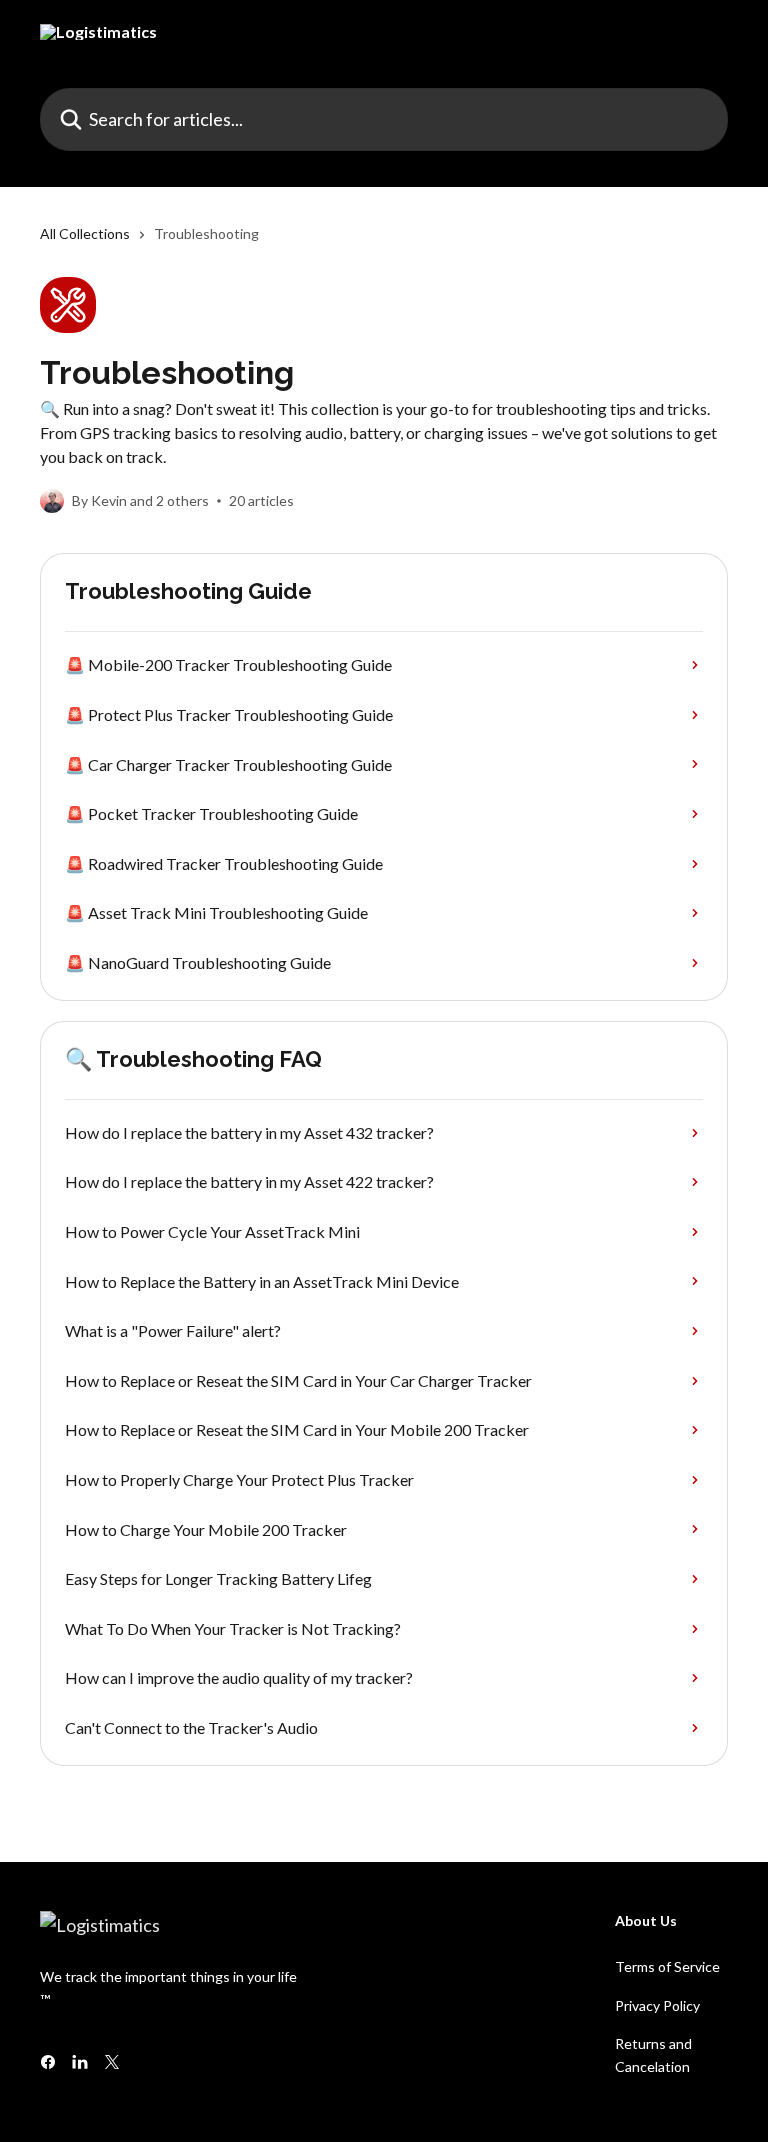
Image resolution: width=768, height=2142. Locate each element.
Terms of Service (667, 1966)
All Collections (85, 233)
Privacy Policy (657, 2005)
